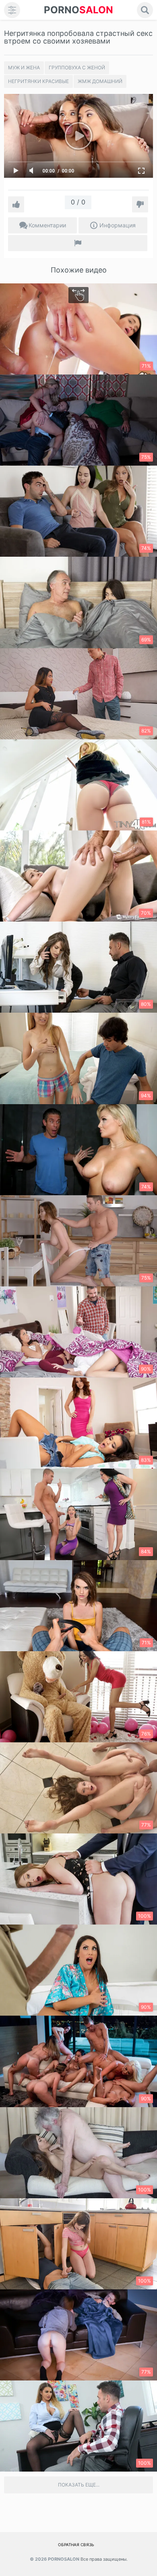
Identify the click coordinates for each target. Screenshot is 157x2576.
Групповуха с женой (77, 68)
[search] (145, 10)
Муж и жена (24, 68)
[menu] (12, 10)
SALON (78, 10)
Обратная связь (76, 2545)
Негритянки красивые (38, 81)
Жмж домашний (100, 81)
